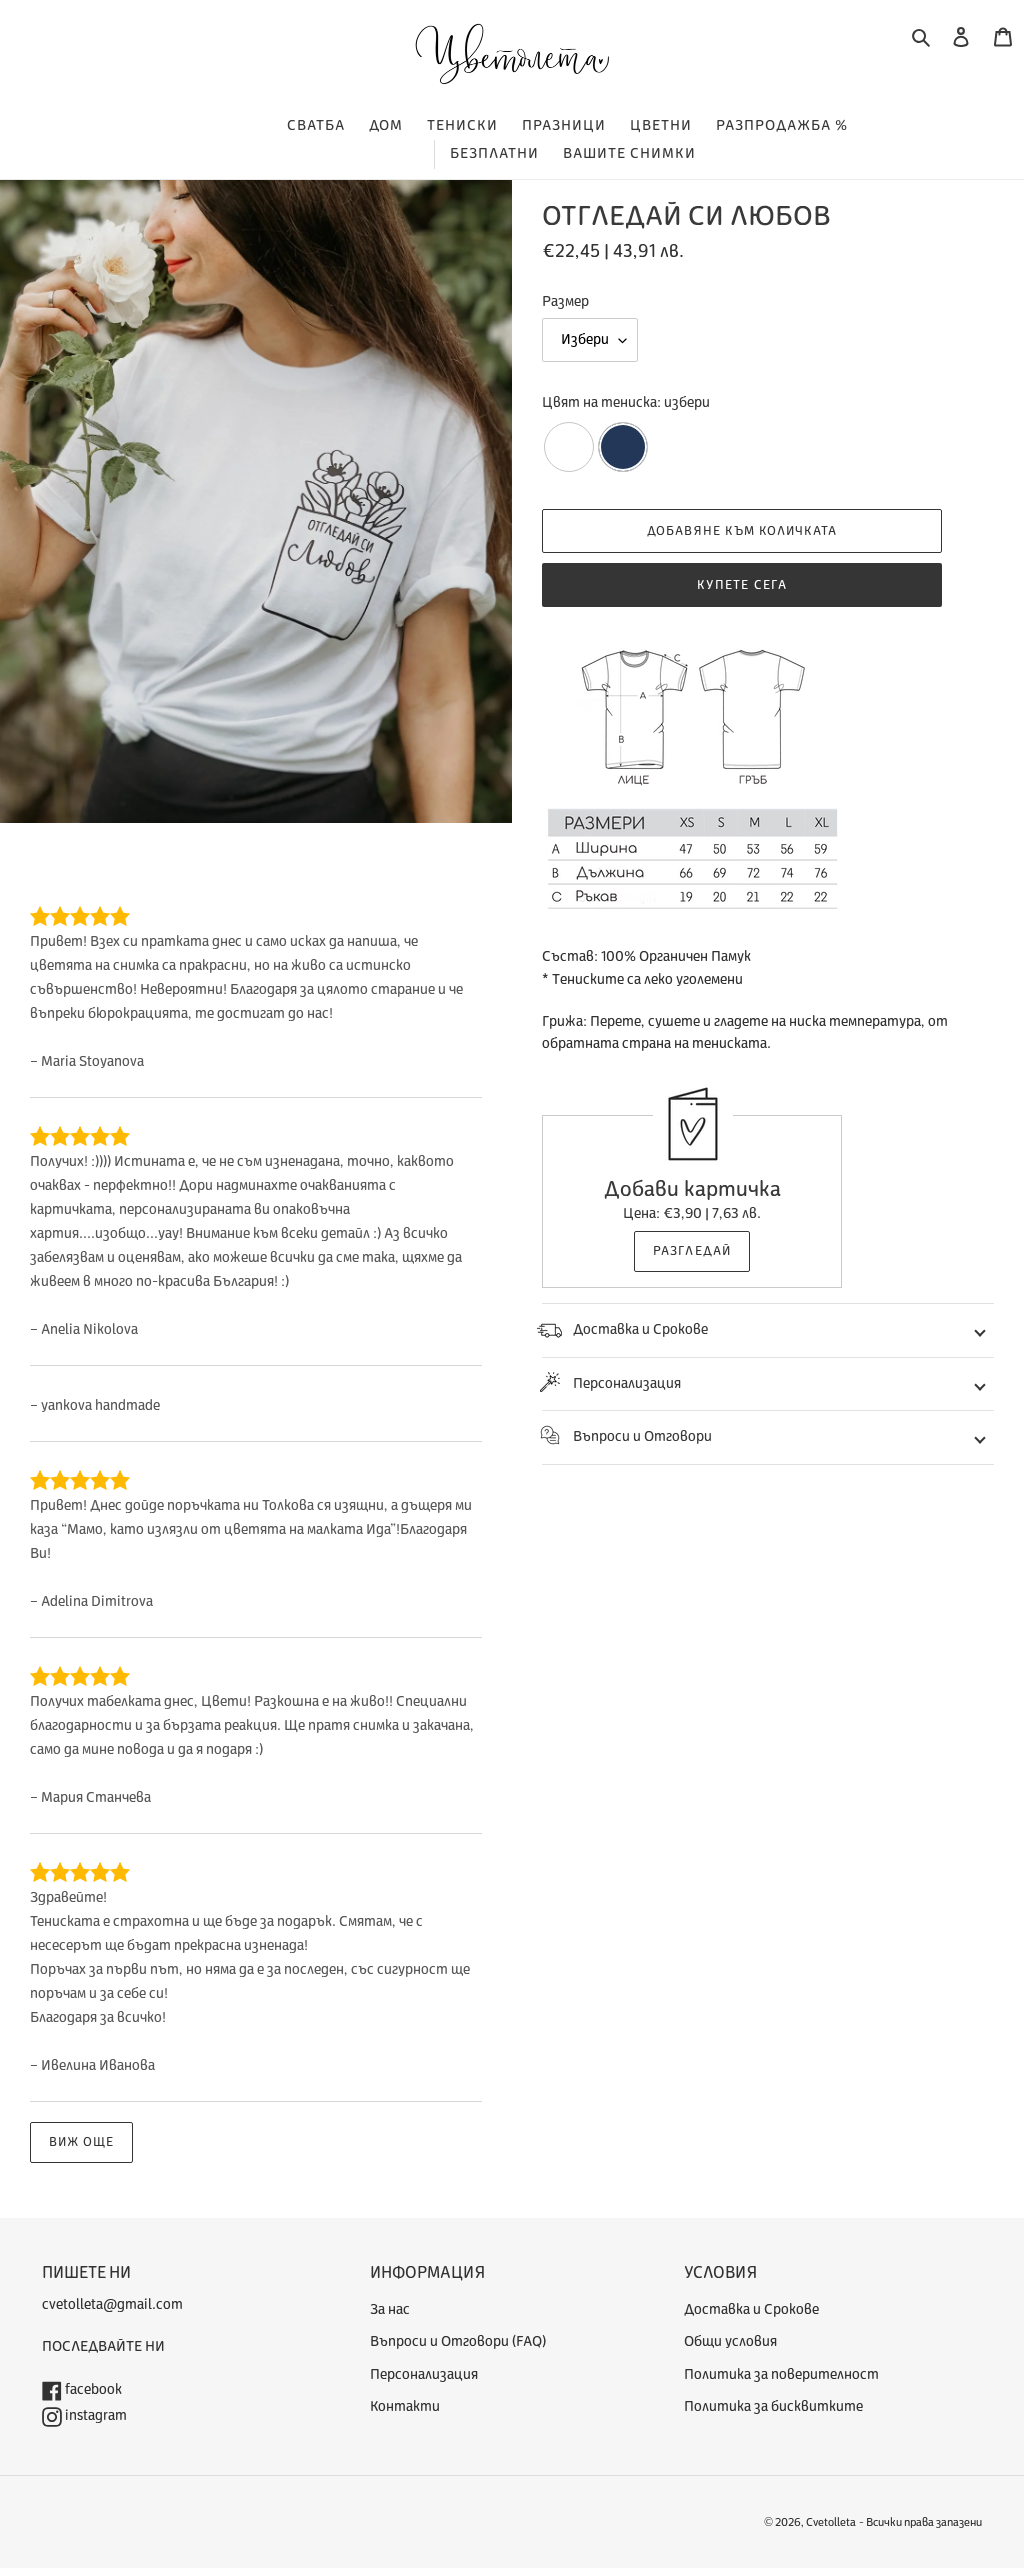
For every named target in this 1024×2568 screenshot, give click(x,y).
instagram (94, 2415)
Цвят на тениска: (626, 402)
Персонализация (627, 1383)
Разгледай (691, 1251)
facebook (92, 2389)
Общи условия (730, 2341)
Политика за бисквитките (773, 2406)
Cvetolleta (831, 2522)
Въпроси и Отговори (642, 1436)
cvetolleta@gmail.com (112, 2304)
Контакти (405, 2406)
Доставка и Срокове (640, 1329)
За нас (390, 2309)
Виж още (81, 2142)
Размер (565, 301)
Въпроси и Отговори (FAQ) (458, 2341)
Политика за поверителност (781, 2374)
